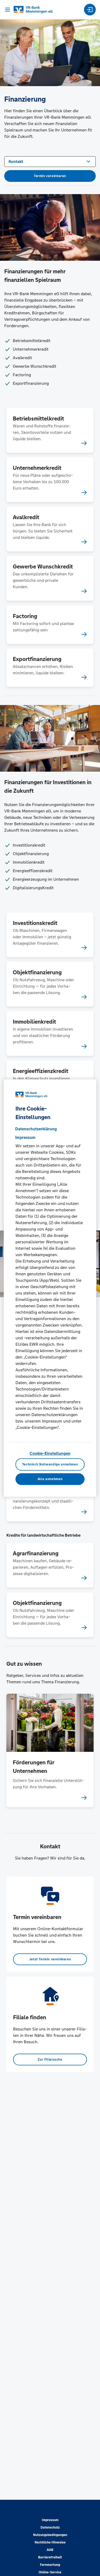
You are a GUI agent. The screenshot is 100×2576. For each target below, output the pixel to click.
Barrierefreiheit (50, 2557)
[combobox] (50, 161)
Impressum (50, 2520)
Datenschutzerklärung (36, 1129)
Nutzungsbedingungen (50, 2535)
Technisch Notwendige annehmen (50, 1464)
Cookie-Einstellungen (50, 1453)
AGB (50, 2550)
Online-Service (50, 2572)
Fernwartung (50, 2565)
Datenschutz (50, 2527)
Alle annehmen (50, 1479)
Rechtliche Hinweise (50, 2542)
